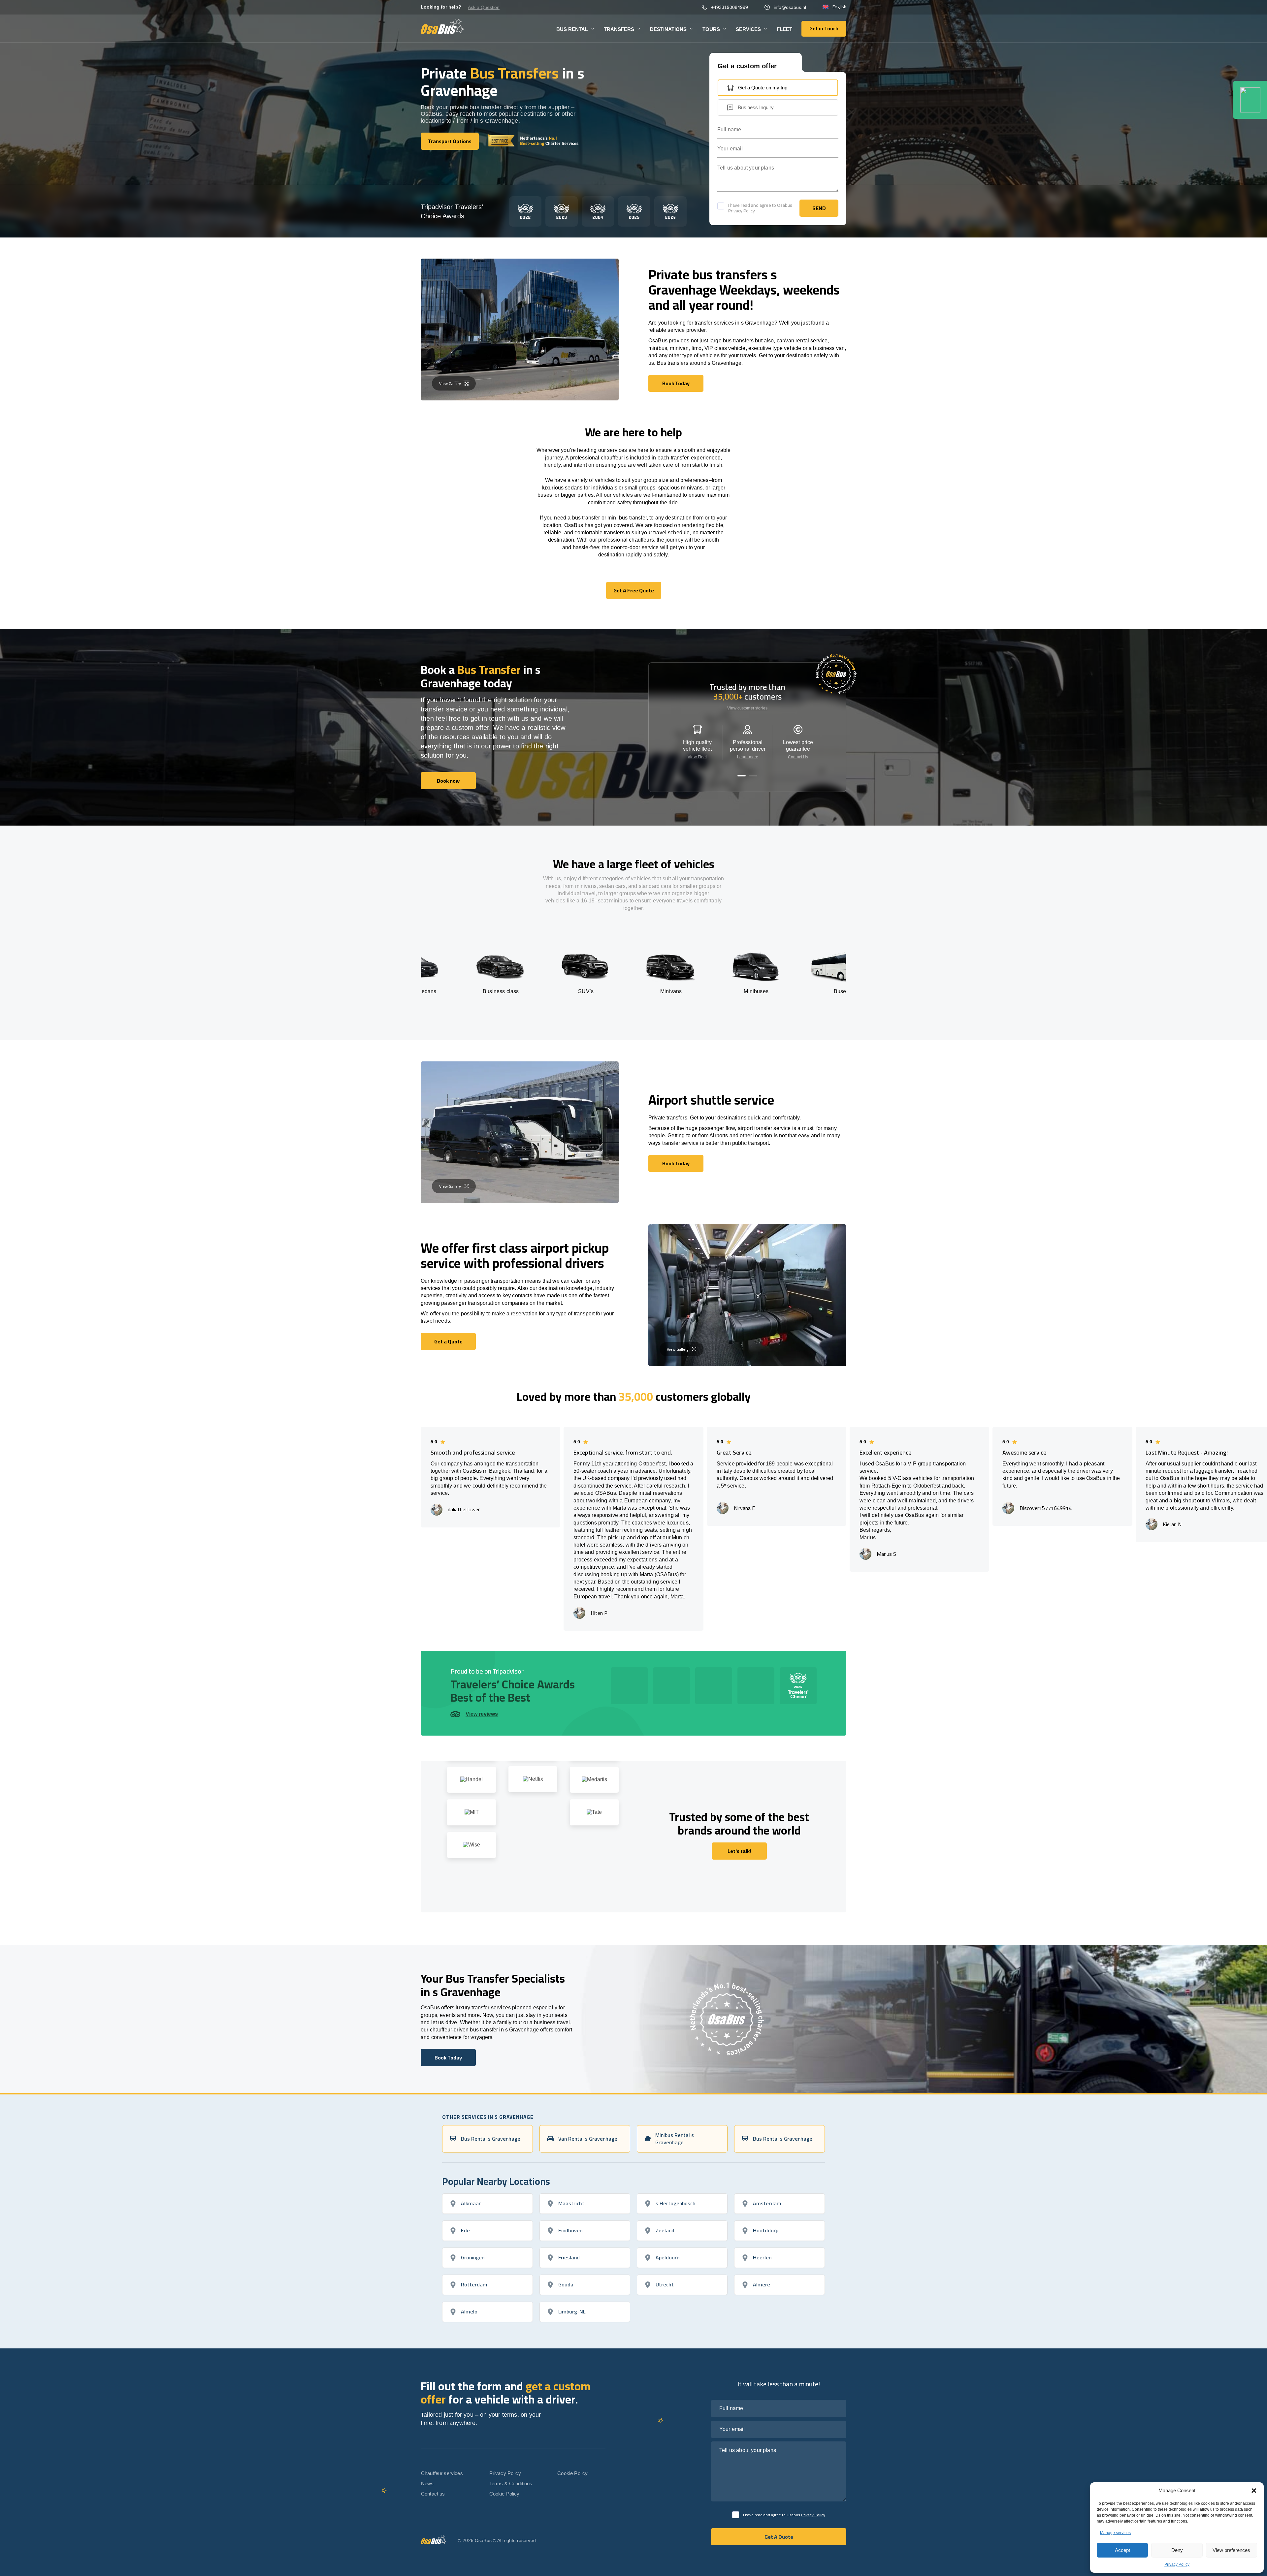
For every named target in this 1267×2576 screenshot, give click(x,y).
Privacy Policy (1177, 2564)
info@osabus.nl (790, 7)
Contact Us (798, 757)
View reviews (482, 1714)
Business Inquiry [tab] (756, 107)
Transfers (619, 29)
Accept (1122, 2550)
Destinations (668, 29)
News (427, 2483)
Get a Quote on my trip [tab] (763, 88)
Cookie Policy (504, 2494)
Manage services (1115, 2533)
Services (748, 29)
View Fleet (697, 757)
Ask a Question (484, 7)
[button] (1254, 2491)
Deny (1177, 2550)
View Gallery (450, 383)
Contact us (433, 2494)
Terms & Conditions (511, 2483)
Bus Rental (572, 29)
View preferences (1231, 2550)
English (839, 7)
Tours (711, 29)
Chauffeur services (442, 2473)
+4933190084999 (730, 7)
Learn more (748, 757)
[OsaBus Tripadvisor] (1250, 100)
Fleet (784, 29)
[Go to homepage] (443, 26)
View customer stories (747, 708)
